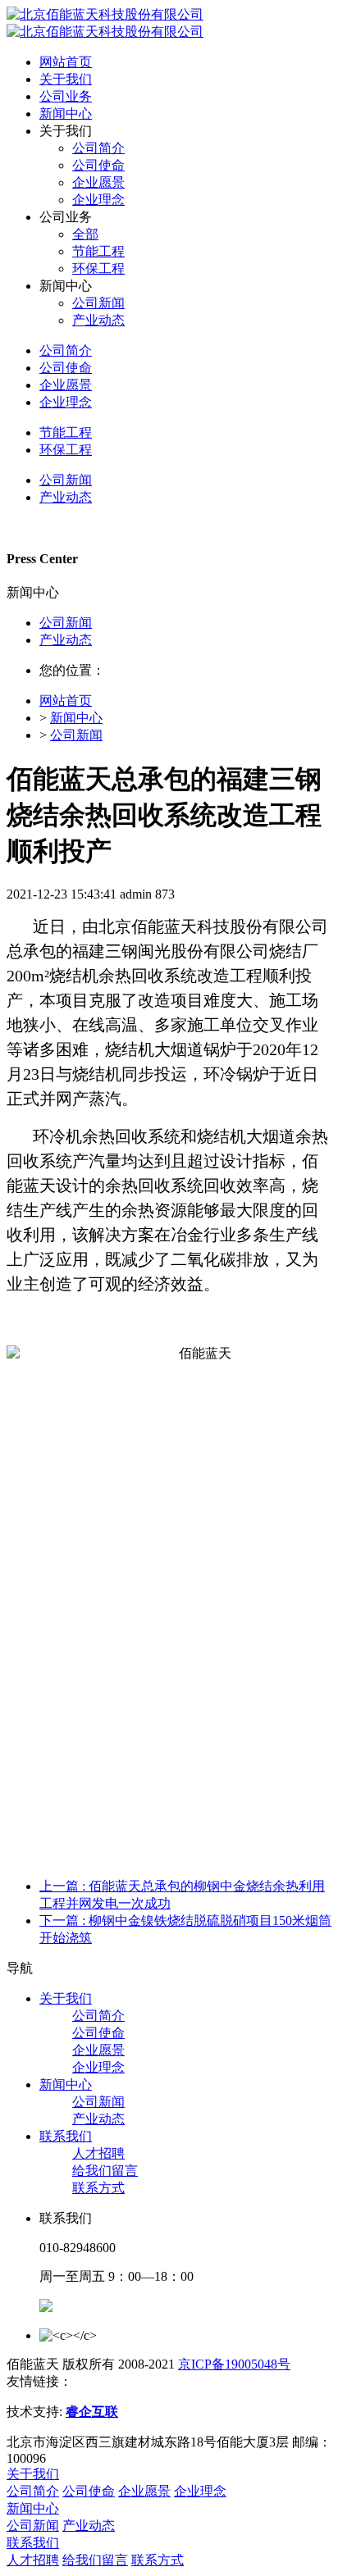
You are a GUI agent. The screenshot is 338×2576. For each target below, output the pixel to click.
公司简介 (98, 2016)
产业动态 (66, 640)
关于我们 (66, 1998)
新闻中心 (76, 718)
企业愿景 (98, 2050)
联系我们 (66, 2136)
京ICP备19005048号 (234, 2364)
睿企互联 (92, 2412)
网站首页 (66, 62)
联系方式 (98, 2188)
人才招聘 (98, 2153)
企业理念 (98, 2067)
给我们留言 (105, 2171)
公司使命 (98, 2033)
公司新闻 (66, 623)
